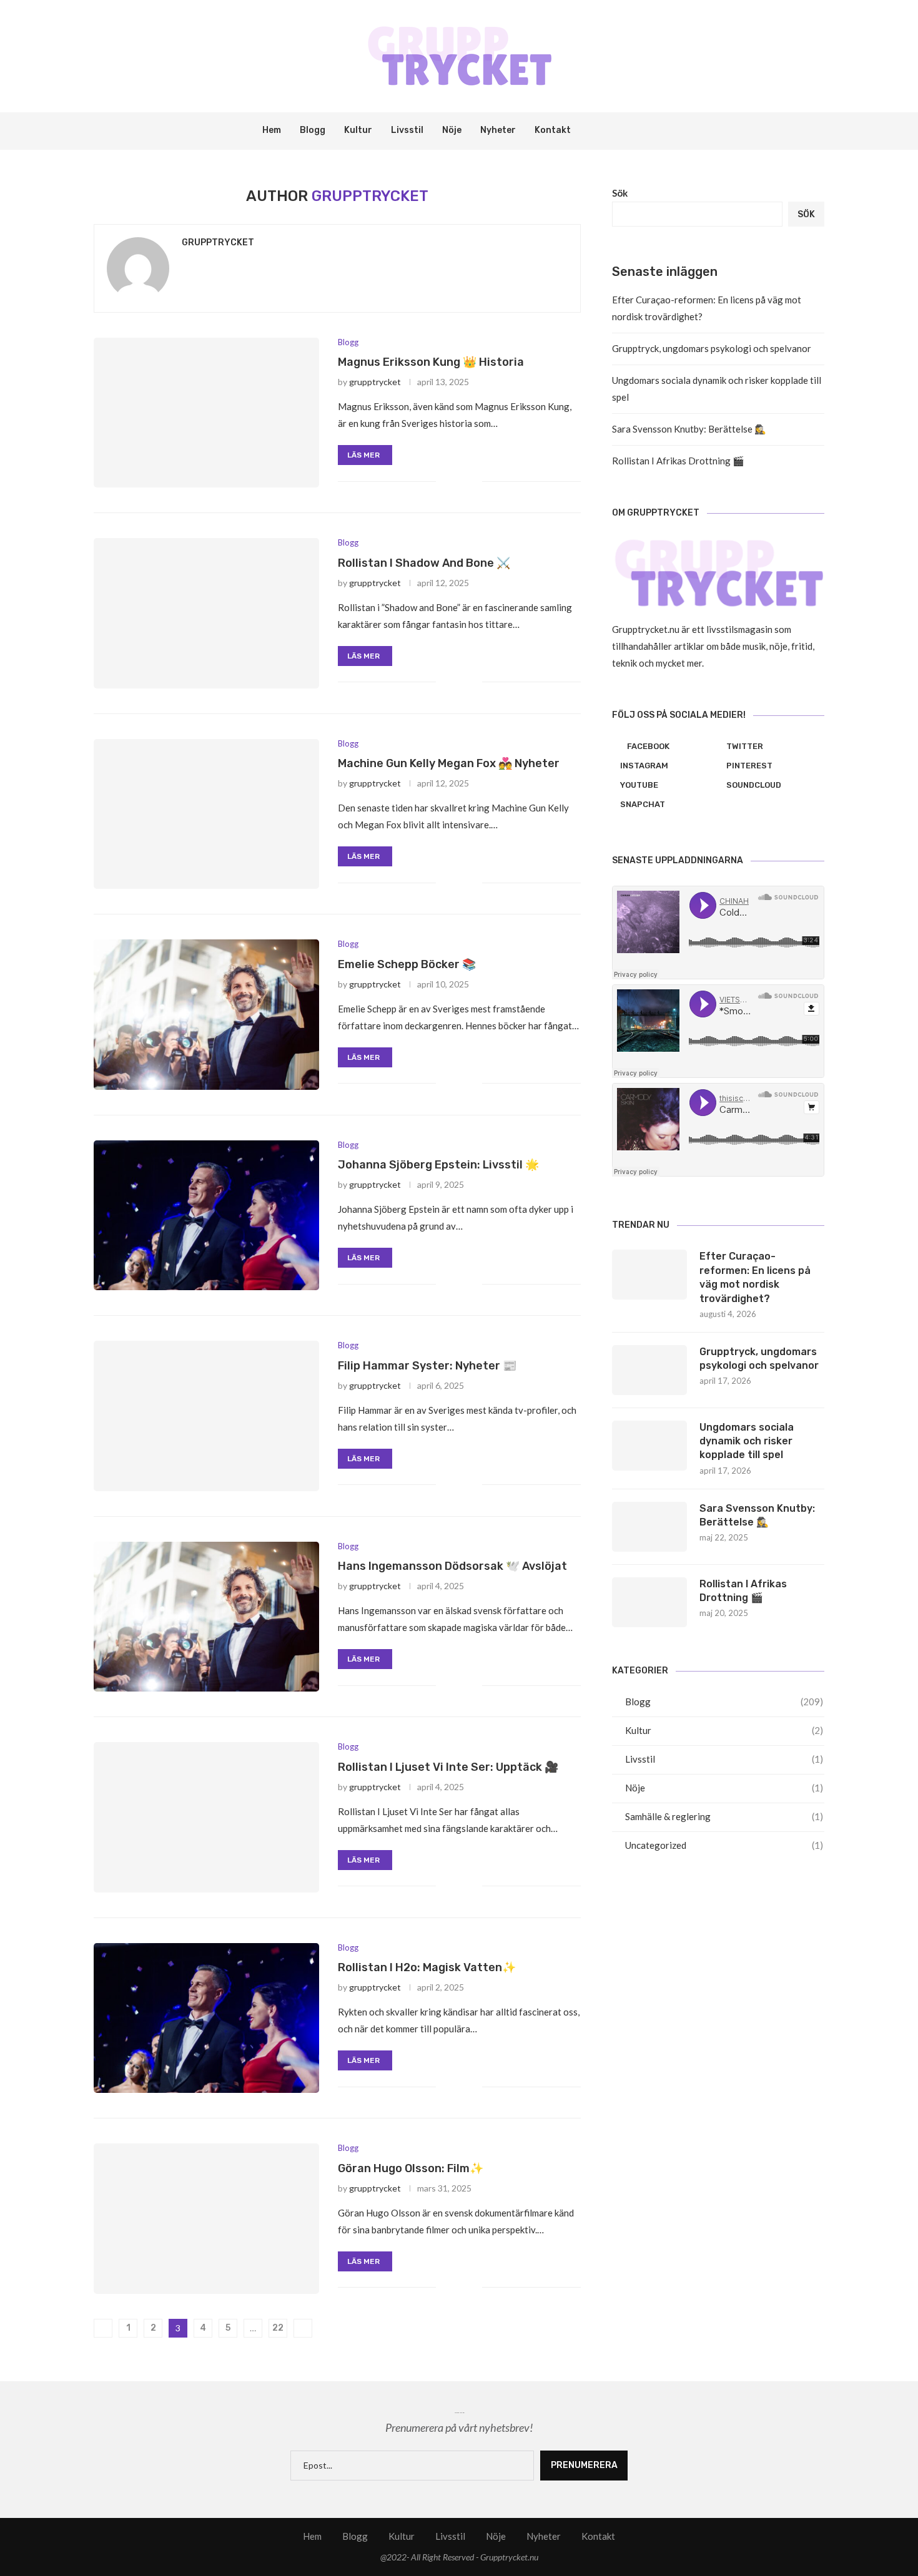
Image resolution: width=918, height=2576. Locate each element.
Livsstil (407, 130)
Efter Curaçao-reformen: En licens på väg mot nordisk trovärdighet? (755, 1277)
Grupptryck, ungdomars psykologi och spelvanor (712, 348)
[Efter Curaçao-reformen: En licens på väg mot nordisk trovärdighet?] (649, 1275)
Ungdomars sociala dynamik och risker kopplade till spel (747, 1441)
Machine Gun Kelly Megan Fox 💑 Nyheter (449, 763)
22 (278, 2328)
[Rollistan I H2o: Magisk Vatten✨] (206, 2018)
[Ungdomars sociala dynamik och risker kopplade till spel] (649, 1446)
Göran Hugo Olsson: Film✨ (411, 2168)
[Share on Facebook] (454, 481)
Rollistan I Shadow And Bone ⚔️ (424, 563)
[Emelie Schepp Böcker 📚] (206, 1014)
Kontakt (553, 130)
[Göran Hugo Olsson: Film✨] (206, 2218)
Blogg (313, 130)
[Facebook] (602, 131)
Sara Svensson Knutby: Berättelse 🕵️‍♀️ (689, 429)
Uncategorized (724, 1845)
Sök (620, 193)
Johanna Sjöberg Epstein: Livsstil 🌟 (438, 1165)
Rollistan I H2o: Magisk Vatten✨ (427, 1967)
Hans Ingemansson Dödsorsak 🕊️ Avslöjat (452, 1566)
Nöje (452, 130)
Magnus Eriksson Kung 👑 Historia (431, 362)
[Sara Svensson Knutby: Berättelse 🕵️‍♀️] (649, 1527)
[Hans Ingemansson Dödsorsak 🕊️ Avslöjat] (206, 1617)
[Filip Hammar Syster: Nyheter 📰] (206, 1416)
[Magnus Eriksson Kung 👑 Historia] (206, 413)
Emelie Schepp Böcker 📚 (407, 964)
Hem (272, 130)
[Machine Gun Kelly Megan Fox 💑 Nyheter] (206, 814)
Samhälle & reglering (724, 1816)
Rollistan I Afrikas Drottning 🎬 (678, 461)
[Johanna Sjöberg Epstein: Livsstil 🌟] (206, 1215)
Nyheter (498, 130)
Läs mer (363, 455)
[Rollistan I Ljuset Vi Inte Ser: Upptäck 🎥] (206, 1817)
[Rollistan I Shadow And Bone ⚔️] (206, 613)
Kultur (358, 130)
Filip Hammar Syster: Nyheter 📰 (427, 1366)
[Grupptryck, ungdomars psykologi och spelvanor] (649, 1370)
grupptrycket (218, 242)
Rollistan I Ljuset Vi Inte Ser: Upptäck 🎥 (448, 1767)
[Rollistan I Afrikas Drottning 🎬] (649, 1602)
